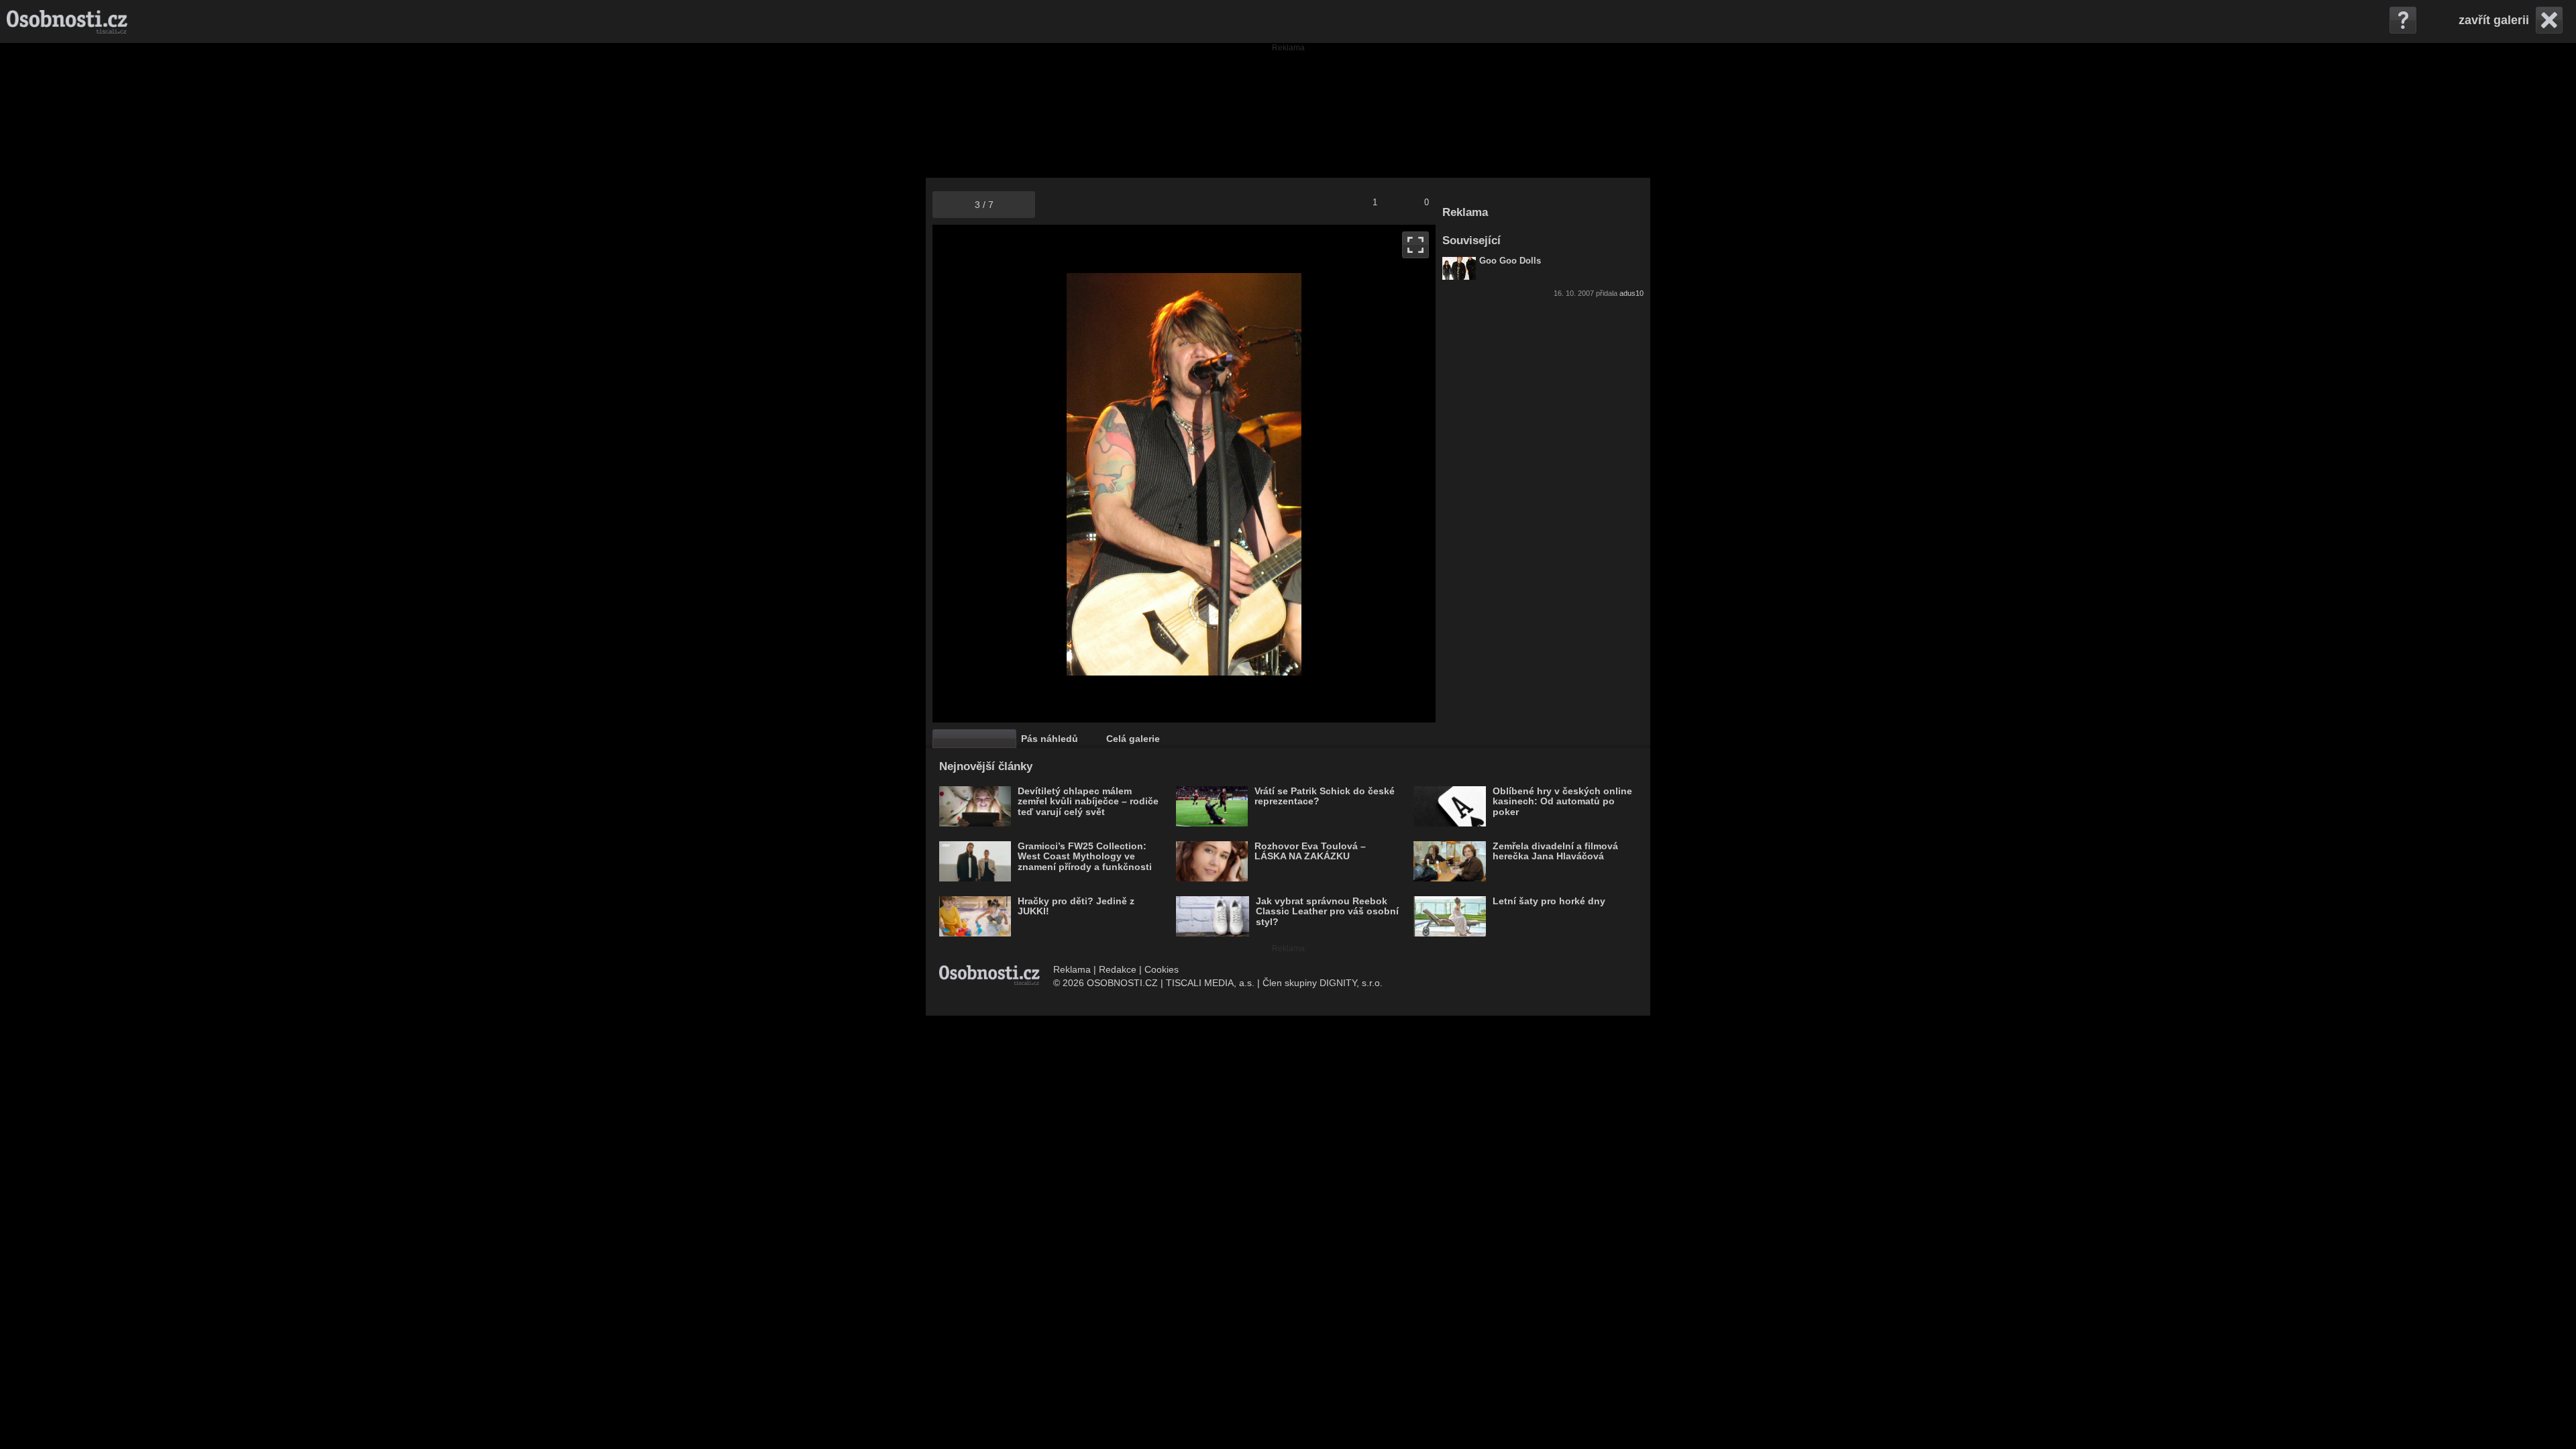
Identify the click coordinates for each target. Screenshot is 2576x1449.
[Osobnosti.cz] (67, 21)
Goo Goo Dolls (1510, 261)
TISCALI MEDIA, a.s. (1210, 983)
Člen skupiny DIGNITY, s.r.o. (1323, 983)
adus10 (1631, 293)
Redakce (1118, 969)
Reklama (1072, 969)
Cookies (1162, 969)
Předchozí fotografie (1058, 474)
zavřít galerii (2494, 20)
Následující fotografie (1310, 474)
